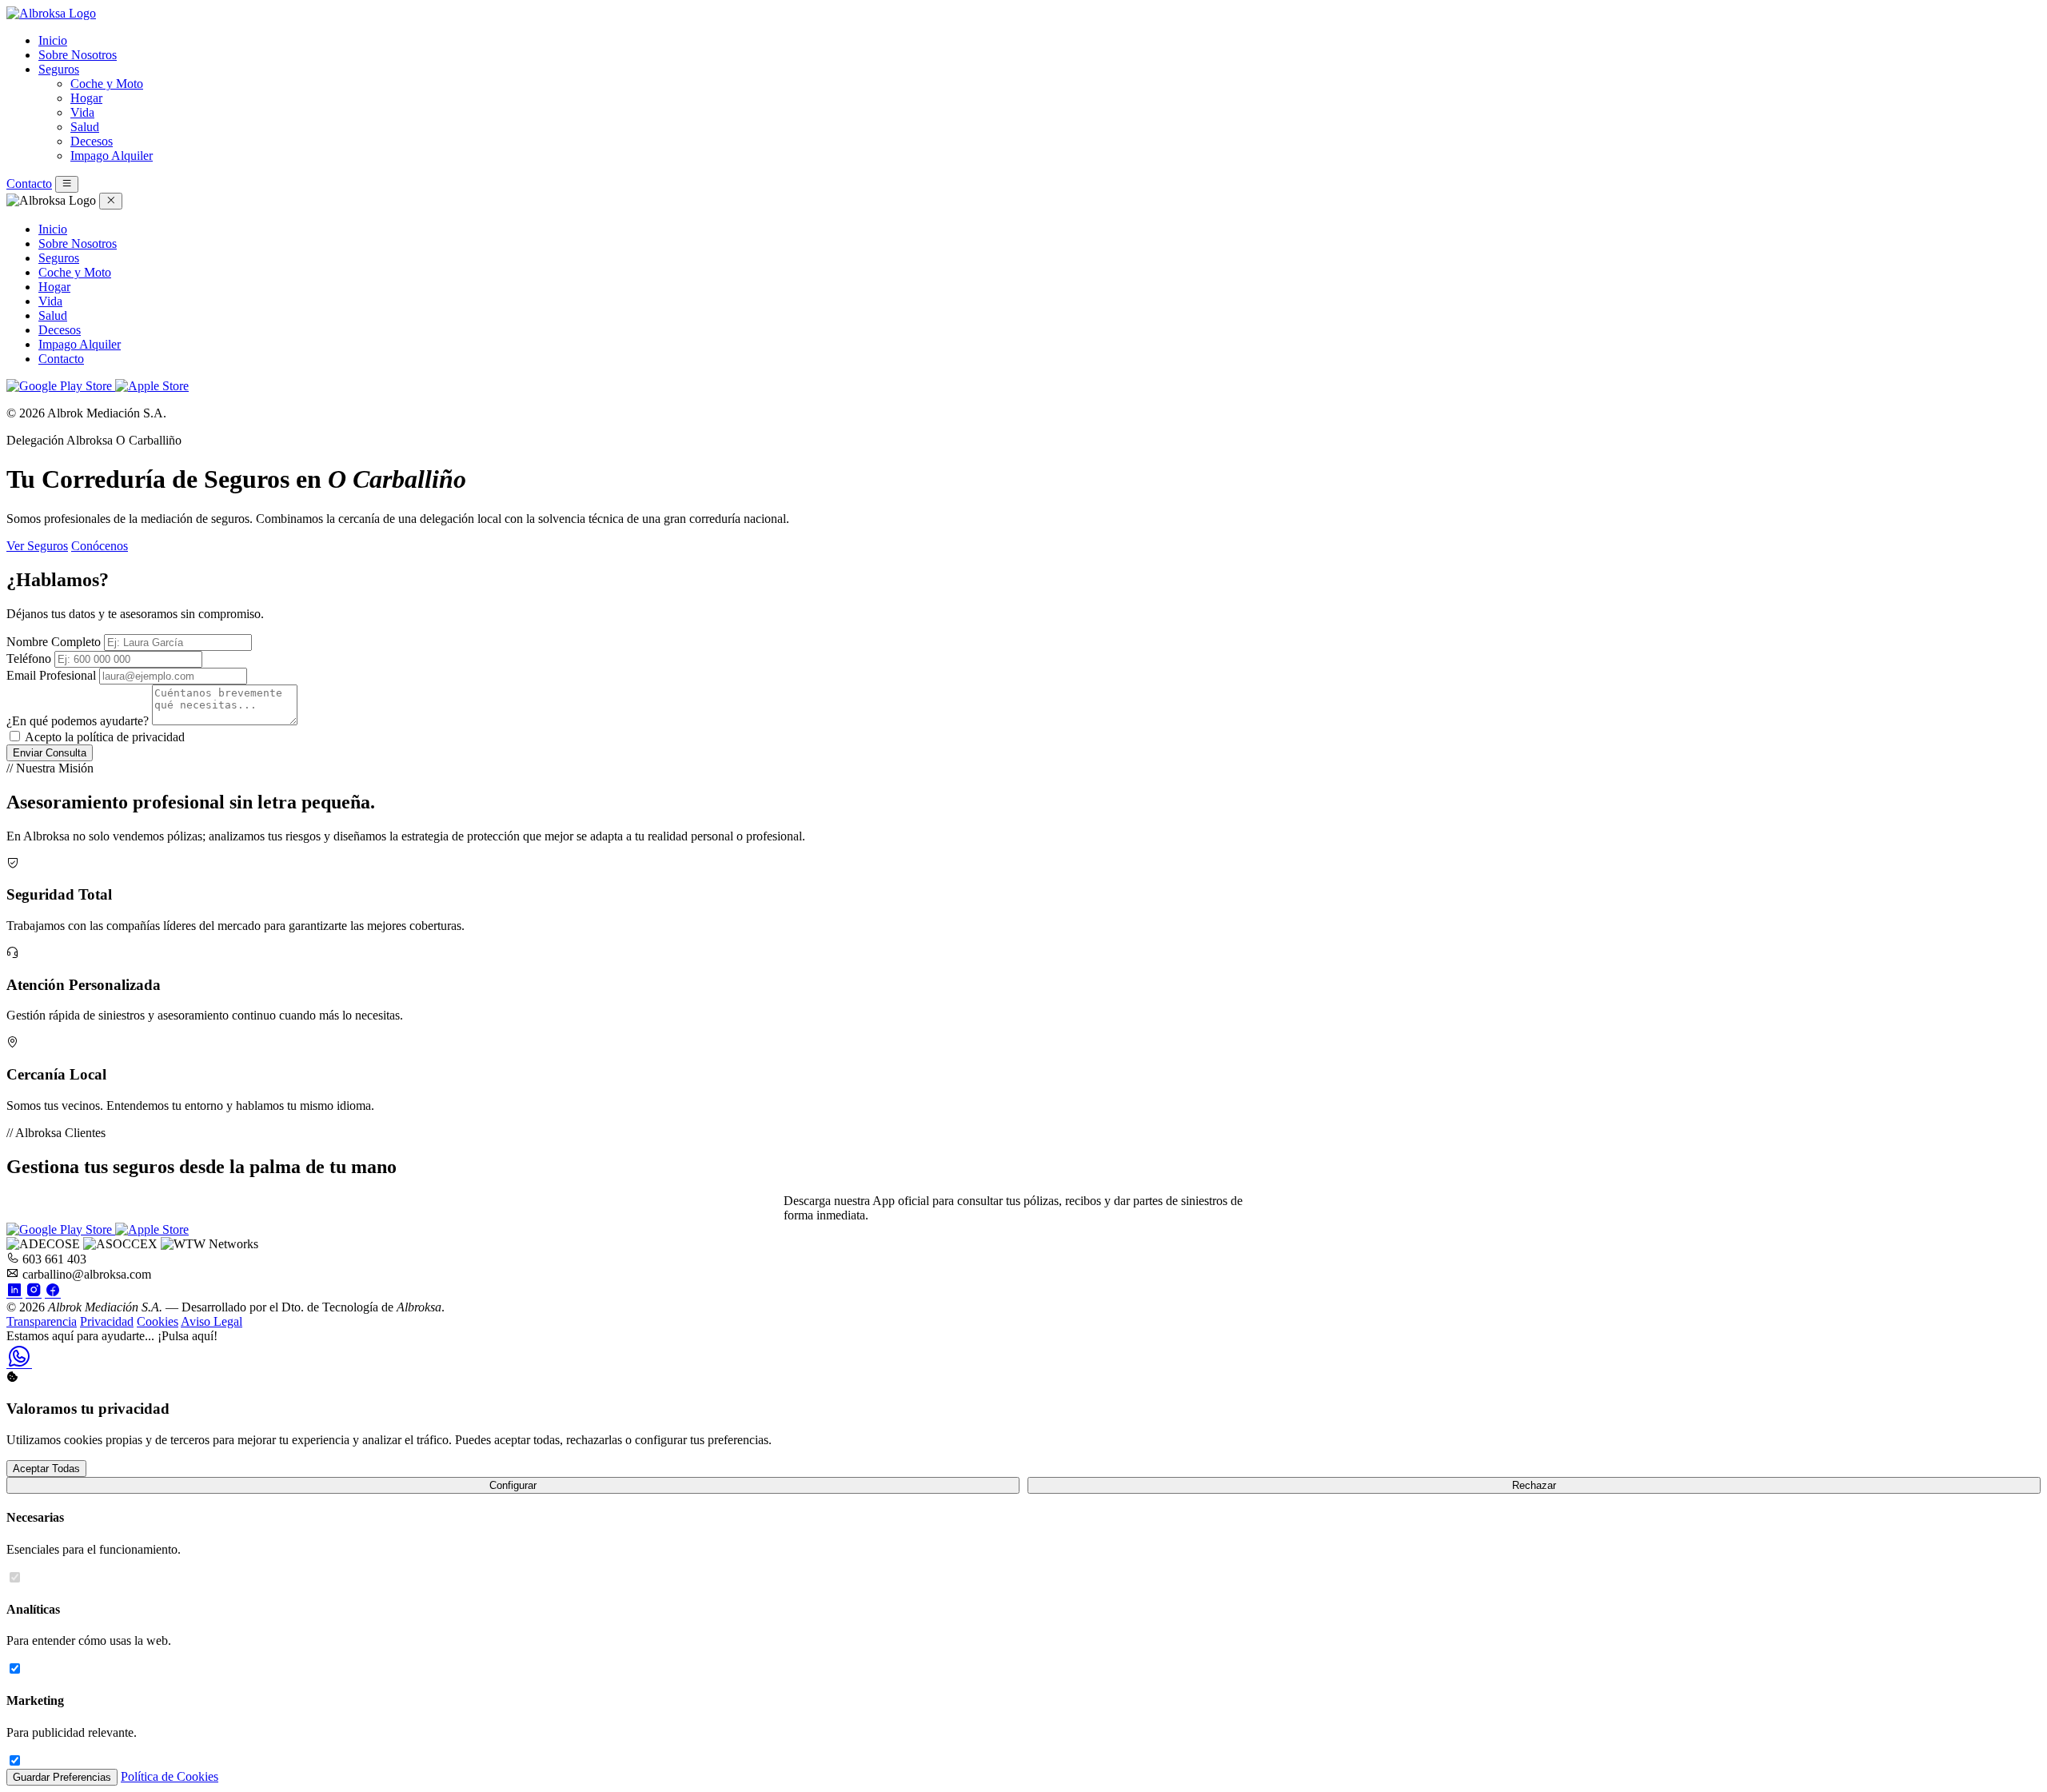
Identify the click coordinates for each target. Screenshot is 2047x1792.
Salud (85, 127)
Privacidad (107, 1321)
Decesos (92, 141)
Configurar (513, 1485)
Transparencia (42, 1321)
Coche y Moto (107, 84)
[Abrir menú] (67, 184)
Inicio (53, 40)
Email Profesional (51, 675)
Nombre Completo (54, 642)
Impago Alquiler (112, 156)
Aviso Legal (211, 1321)
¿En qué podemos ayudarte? (78, 721)
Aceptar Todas (46, 1469)
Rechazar (1534, 1485)
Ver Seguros (37, 546)
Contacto (29, 184)
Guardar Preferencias (62, 1777)
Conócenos (100, 546)
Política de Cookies (170, 1776)
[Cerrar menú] (111, 201)
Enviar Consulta (50, 753)
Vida (82, 112)
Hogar (86, 98)
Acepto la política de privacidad (105, 737)
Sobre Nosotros (78, 55)
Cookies (158, 1321)
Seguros (59, 69)
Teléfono (29, 659)
